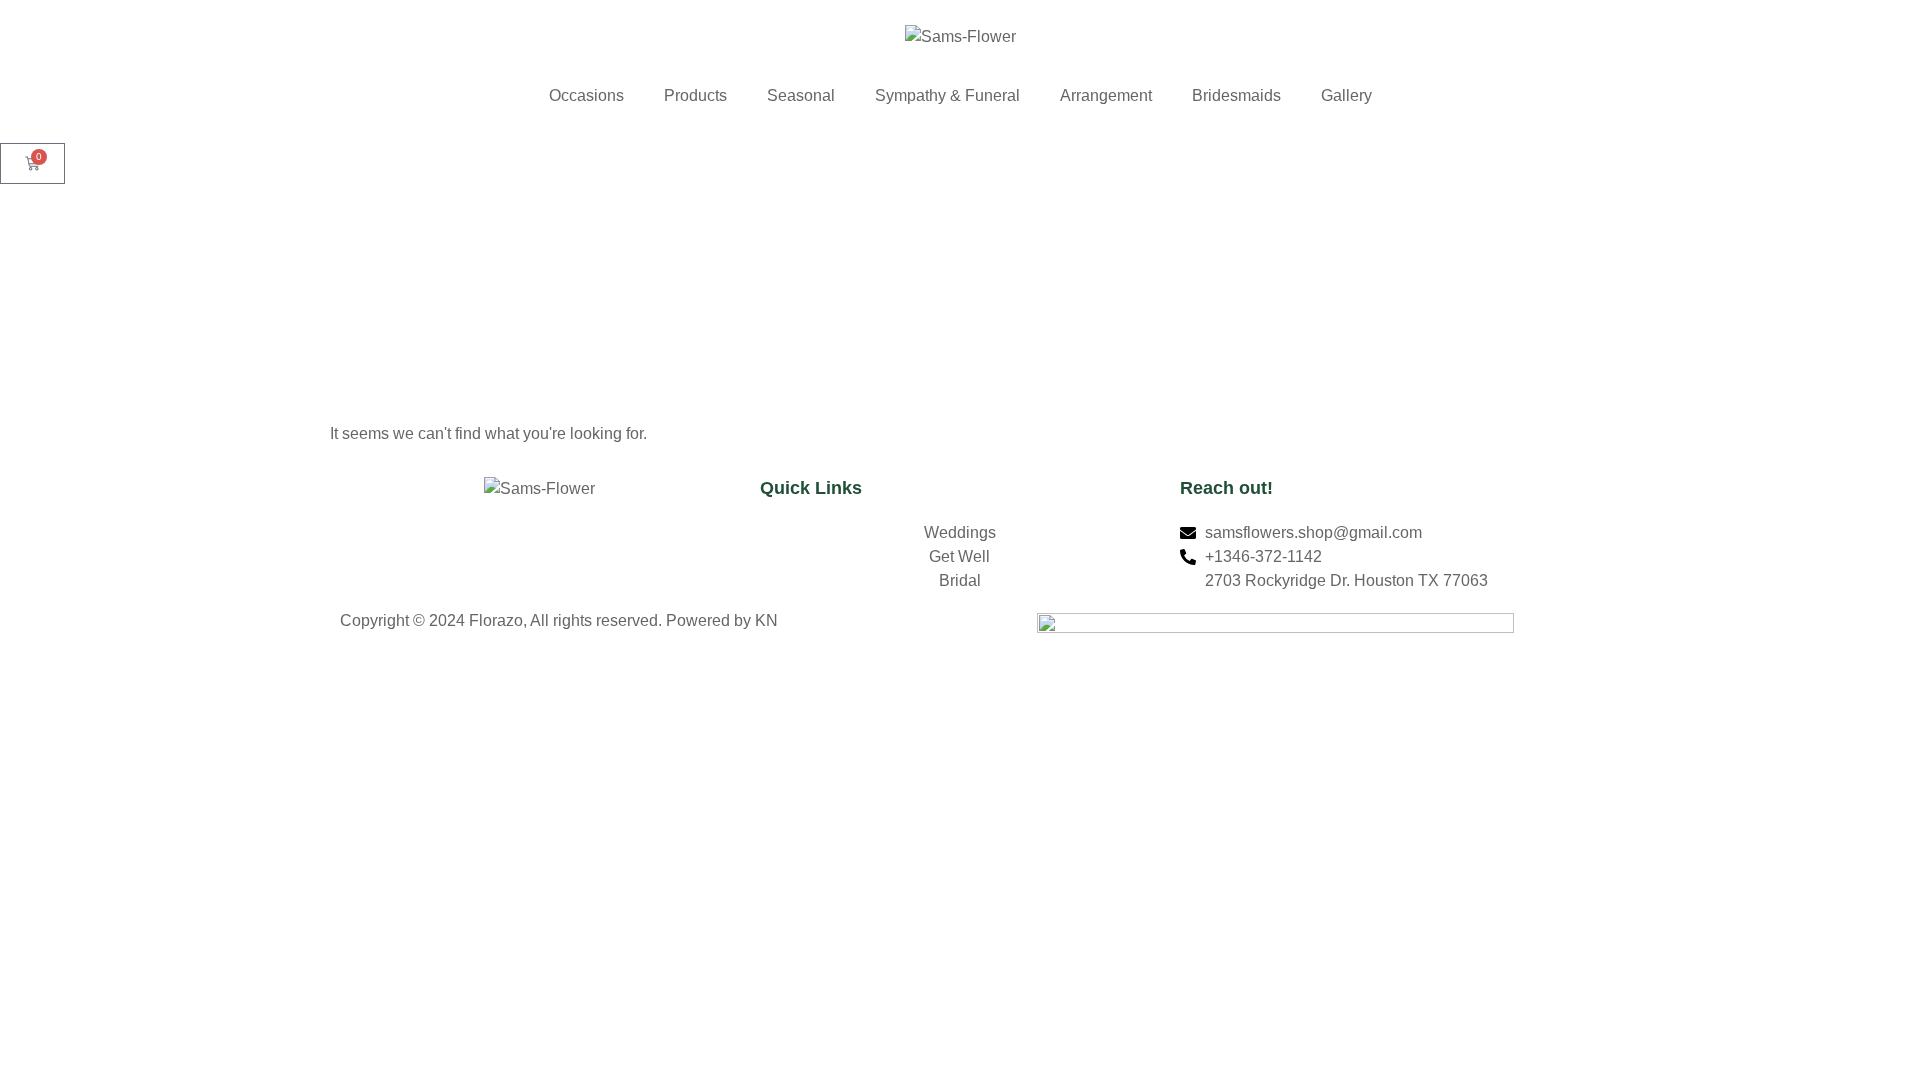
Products (695, 95)
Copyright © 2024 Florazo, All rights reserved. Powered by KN (559, 620)
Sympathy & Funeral (947, 95)
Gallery (1346, 95)
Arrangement (1106, 95)
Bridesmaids (1236, 95)
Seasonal (801, 95)
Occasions (586, 95)
